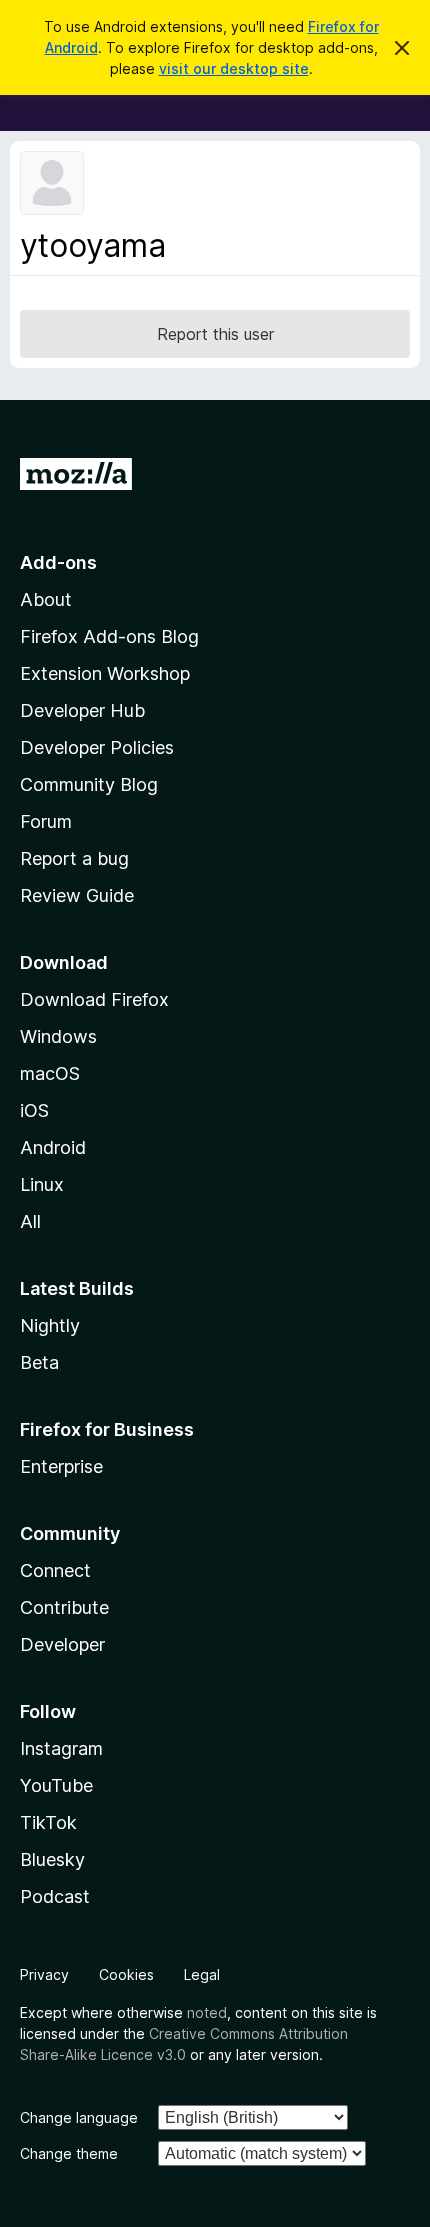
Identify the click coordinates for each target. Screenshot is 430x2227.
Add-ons (58, 562)
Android (53, 1147)
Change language (79, 2117)
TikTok (48, 1822)
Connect (55, 1570)
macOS (50, 1073)
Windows (58, 1036)
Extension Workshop (105, 673)
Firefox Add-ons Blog (109, 636)
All (30, 1221)
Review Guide (77, 895)
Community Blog (89, 784)
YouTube (56, 1785)
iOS (34, 1110)
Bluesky (52, 1859)
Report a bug (74, 858)
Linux (42, 1184)
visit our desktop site (234, 68)
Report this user (215, 334)
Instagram (61, 1748)
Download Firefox (94, 999)
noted (207, 2012)
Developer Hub (82, 710)
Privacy (44, 1974)
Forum (46, 821)
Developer (62, 1644)
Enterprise (61, 1466)
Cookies (126, 1974)
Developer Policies (97, 747)
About (46, 599)
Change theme (69, 2153)
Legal (202, 1974)
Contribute (64, 1607)
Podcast (55, 1896)
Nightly (50, 1325)
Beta (39, 1362)
